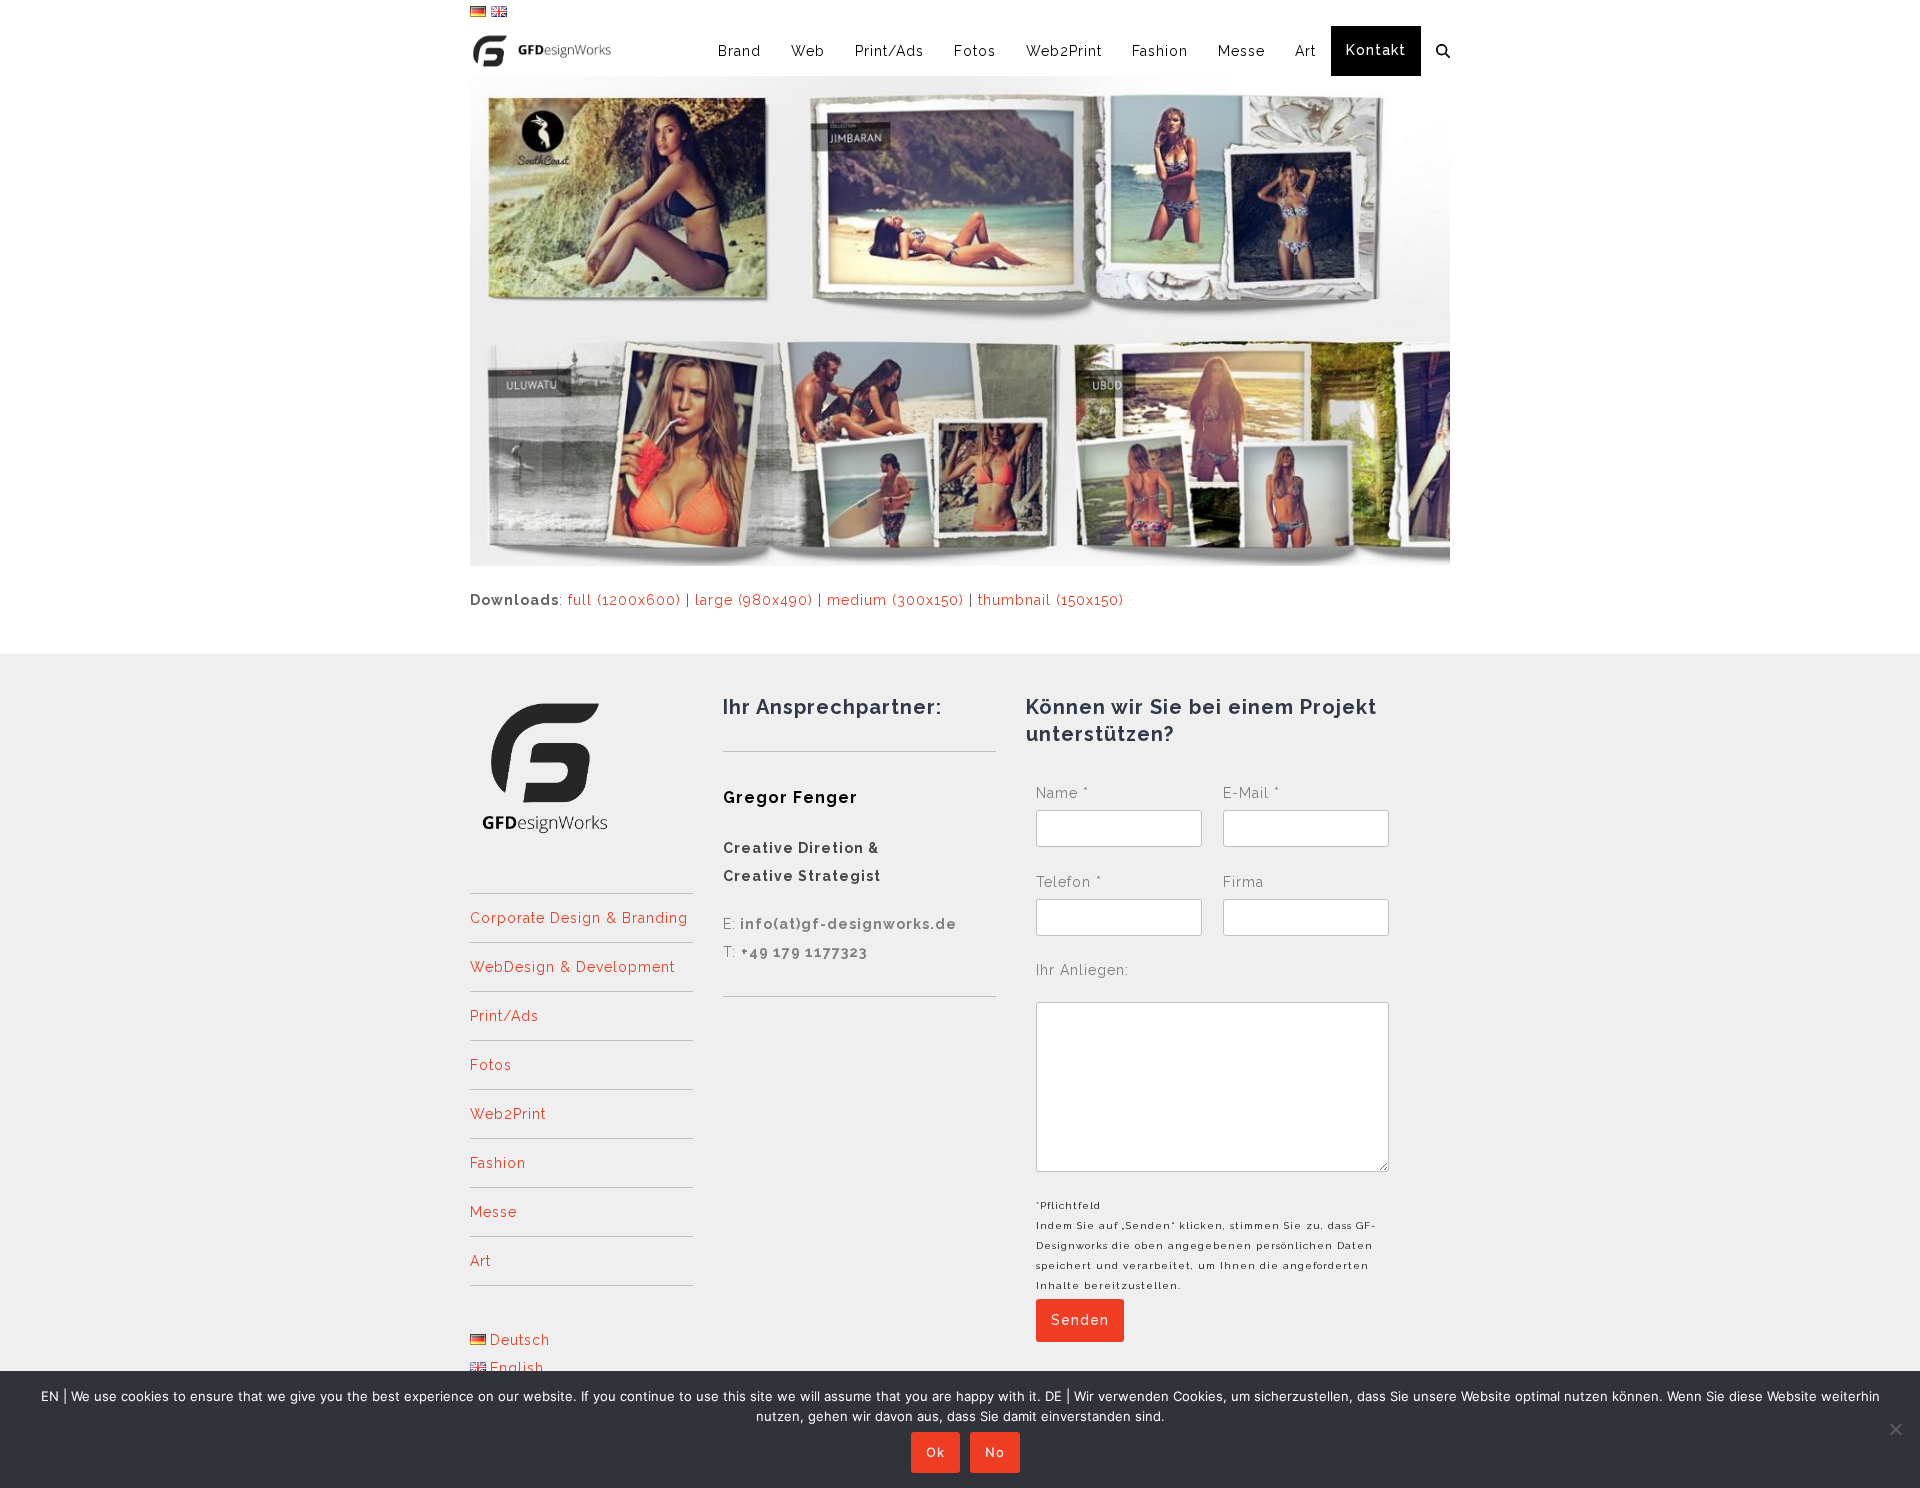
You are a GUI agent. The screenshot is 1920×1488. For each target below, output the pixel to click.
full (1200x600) (624, 600)
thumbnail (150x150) (1051, 600)
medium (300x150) (895, 600)
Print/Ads (504, 1016)
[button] (1443, 51)
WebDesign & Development (572, 967)
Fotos (491, 1065)
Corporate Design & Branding (579, 918)
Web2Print (508, 1114)
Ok (935, 1452)
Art (480, 1261)
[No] (1895, 1429)
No (995, 1452)
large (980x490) (754, 600)
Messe (493, 1212)
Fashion (498, 1163)
